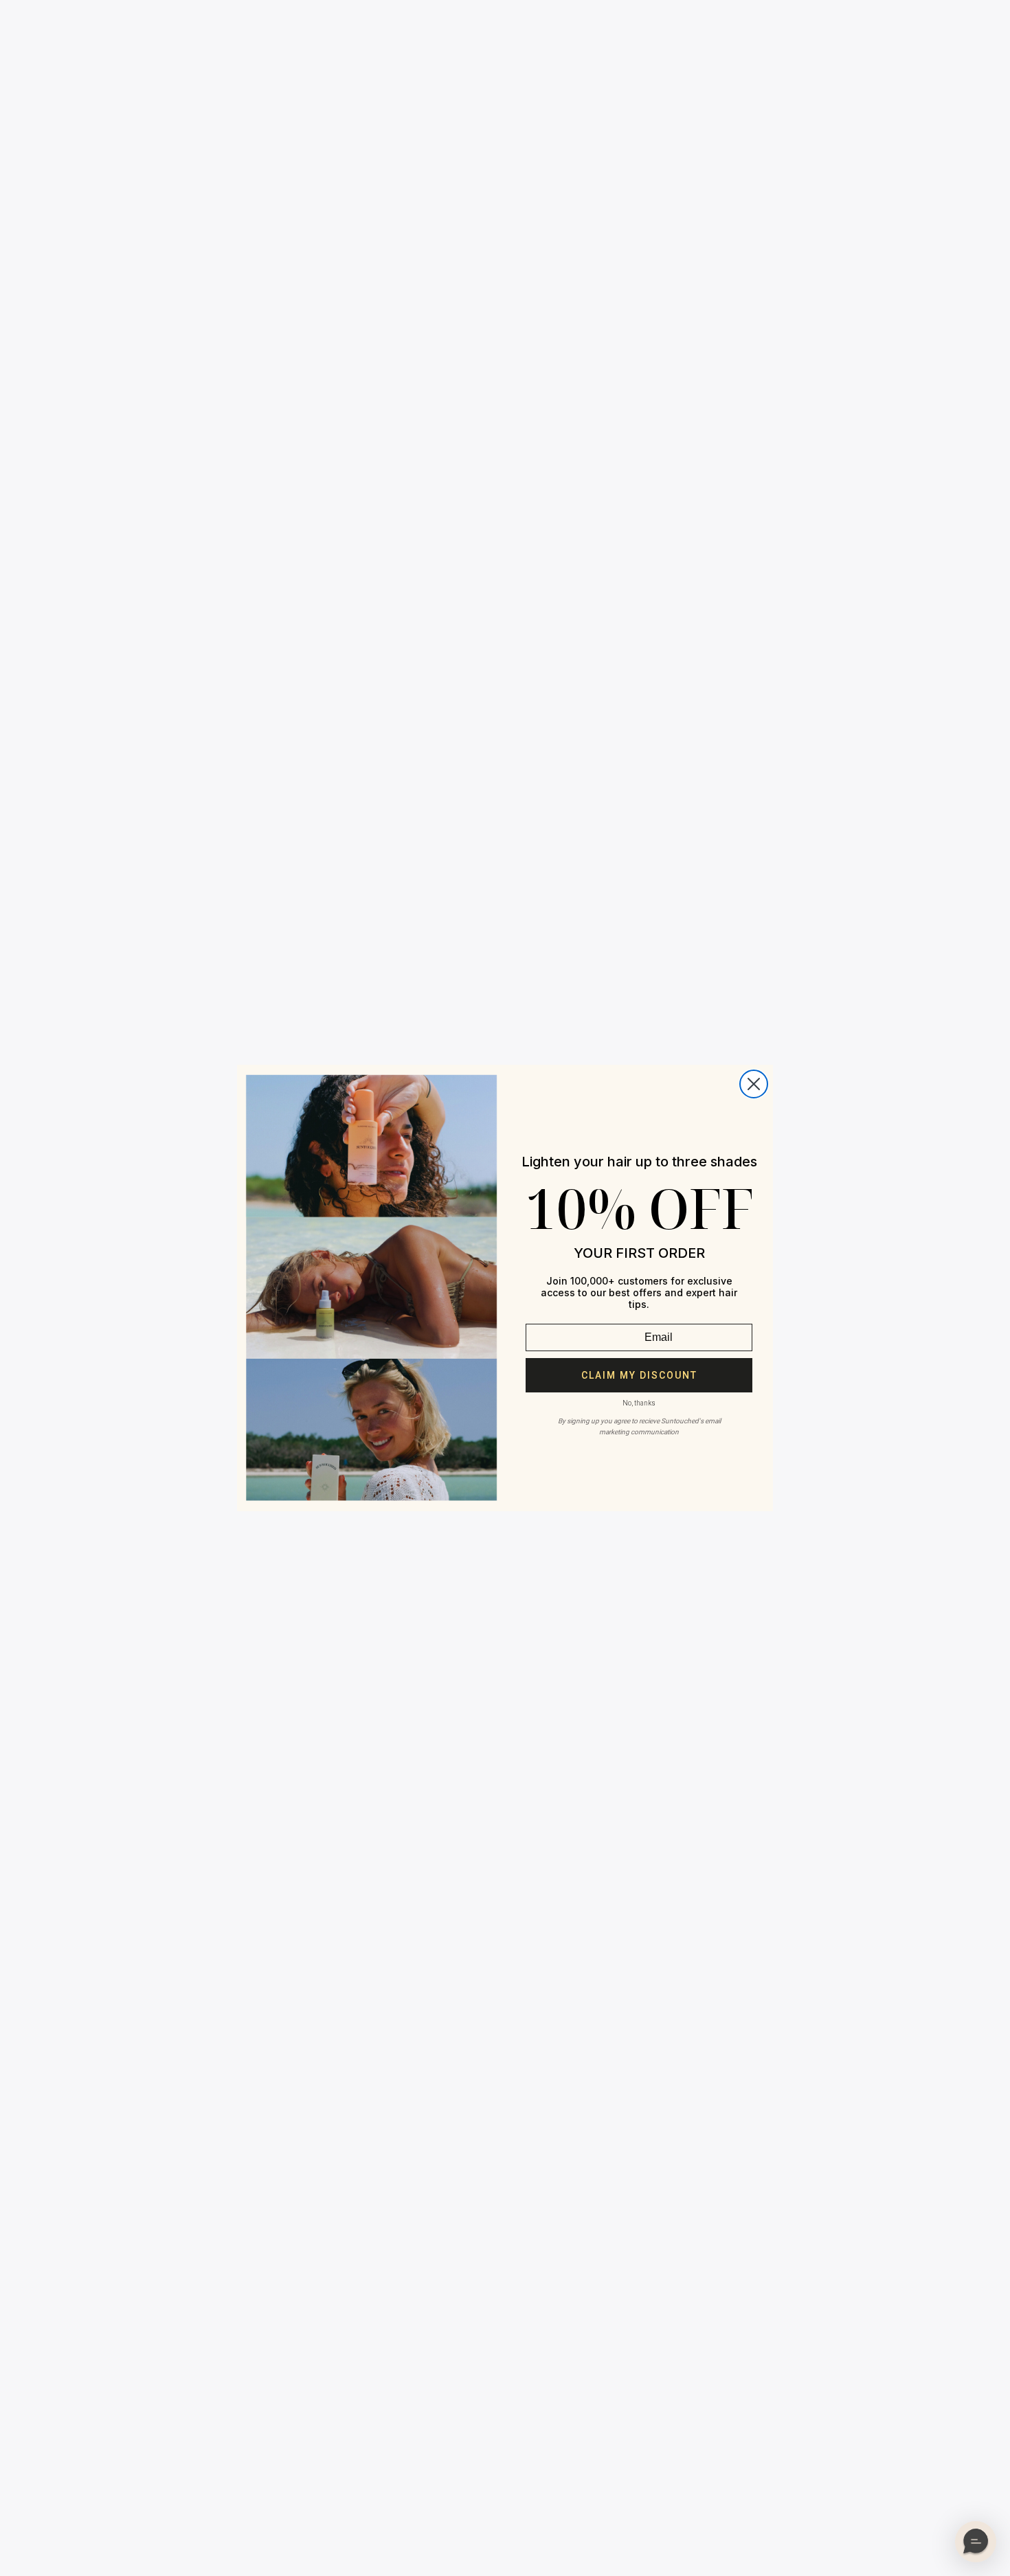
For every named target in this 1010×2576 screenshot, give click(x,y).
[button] (976, 2542)
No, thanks (639, 1403)
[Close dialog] (754, 1084)
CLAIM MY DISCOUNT (639, 1375)
